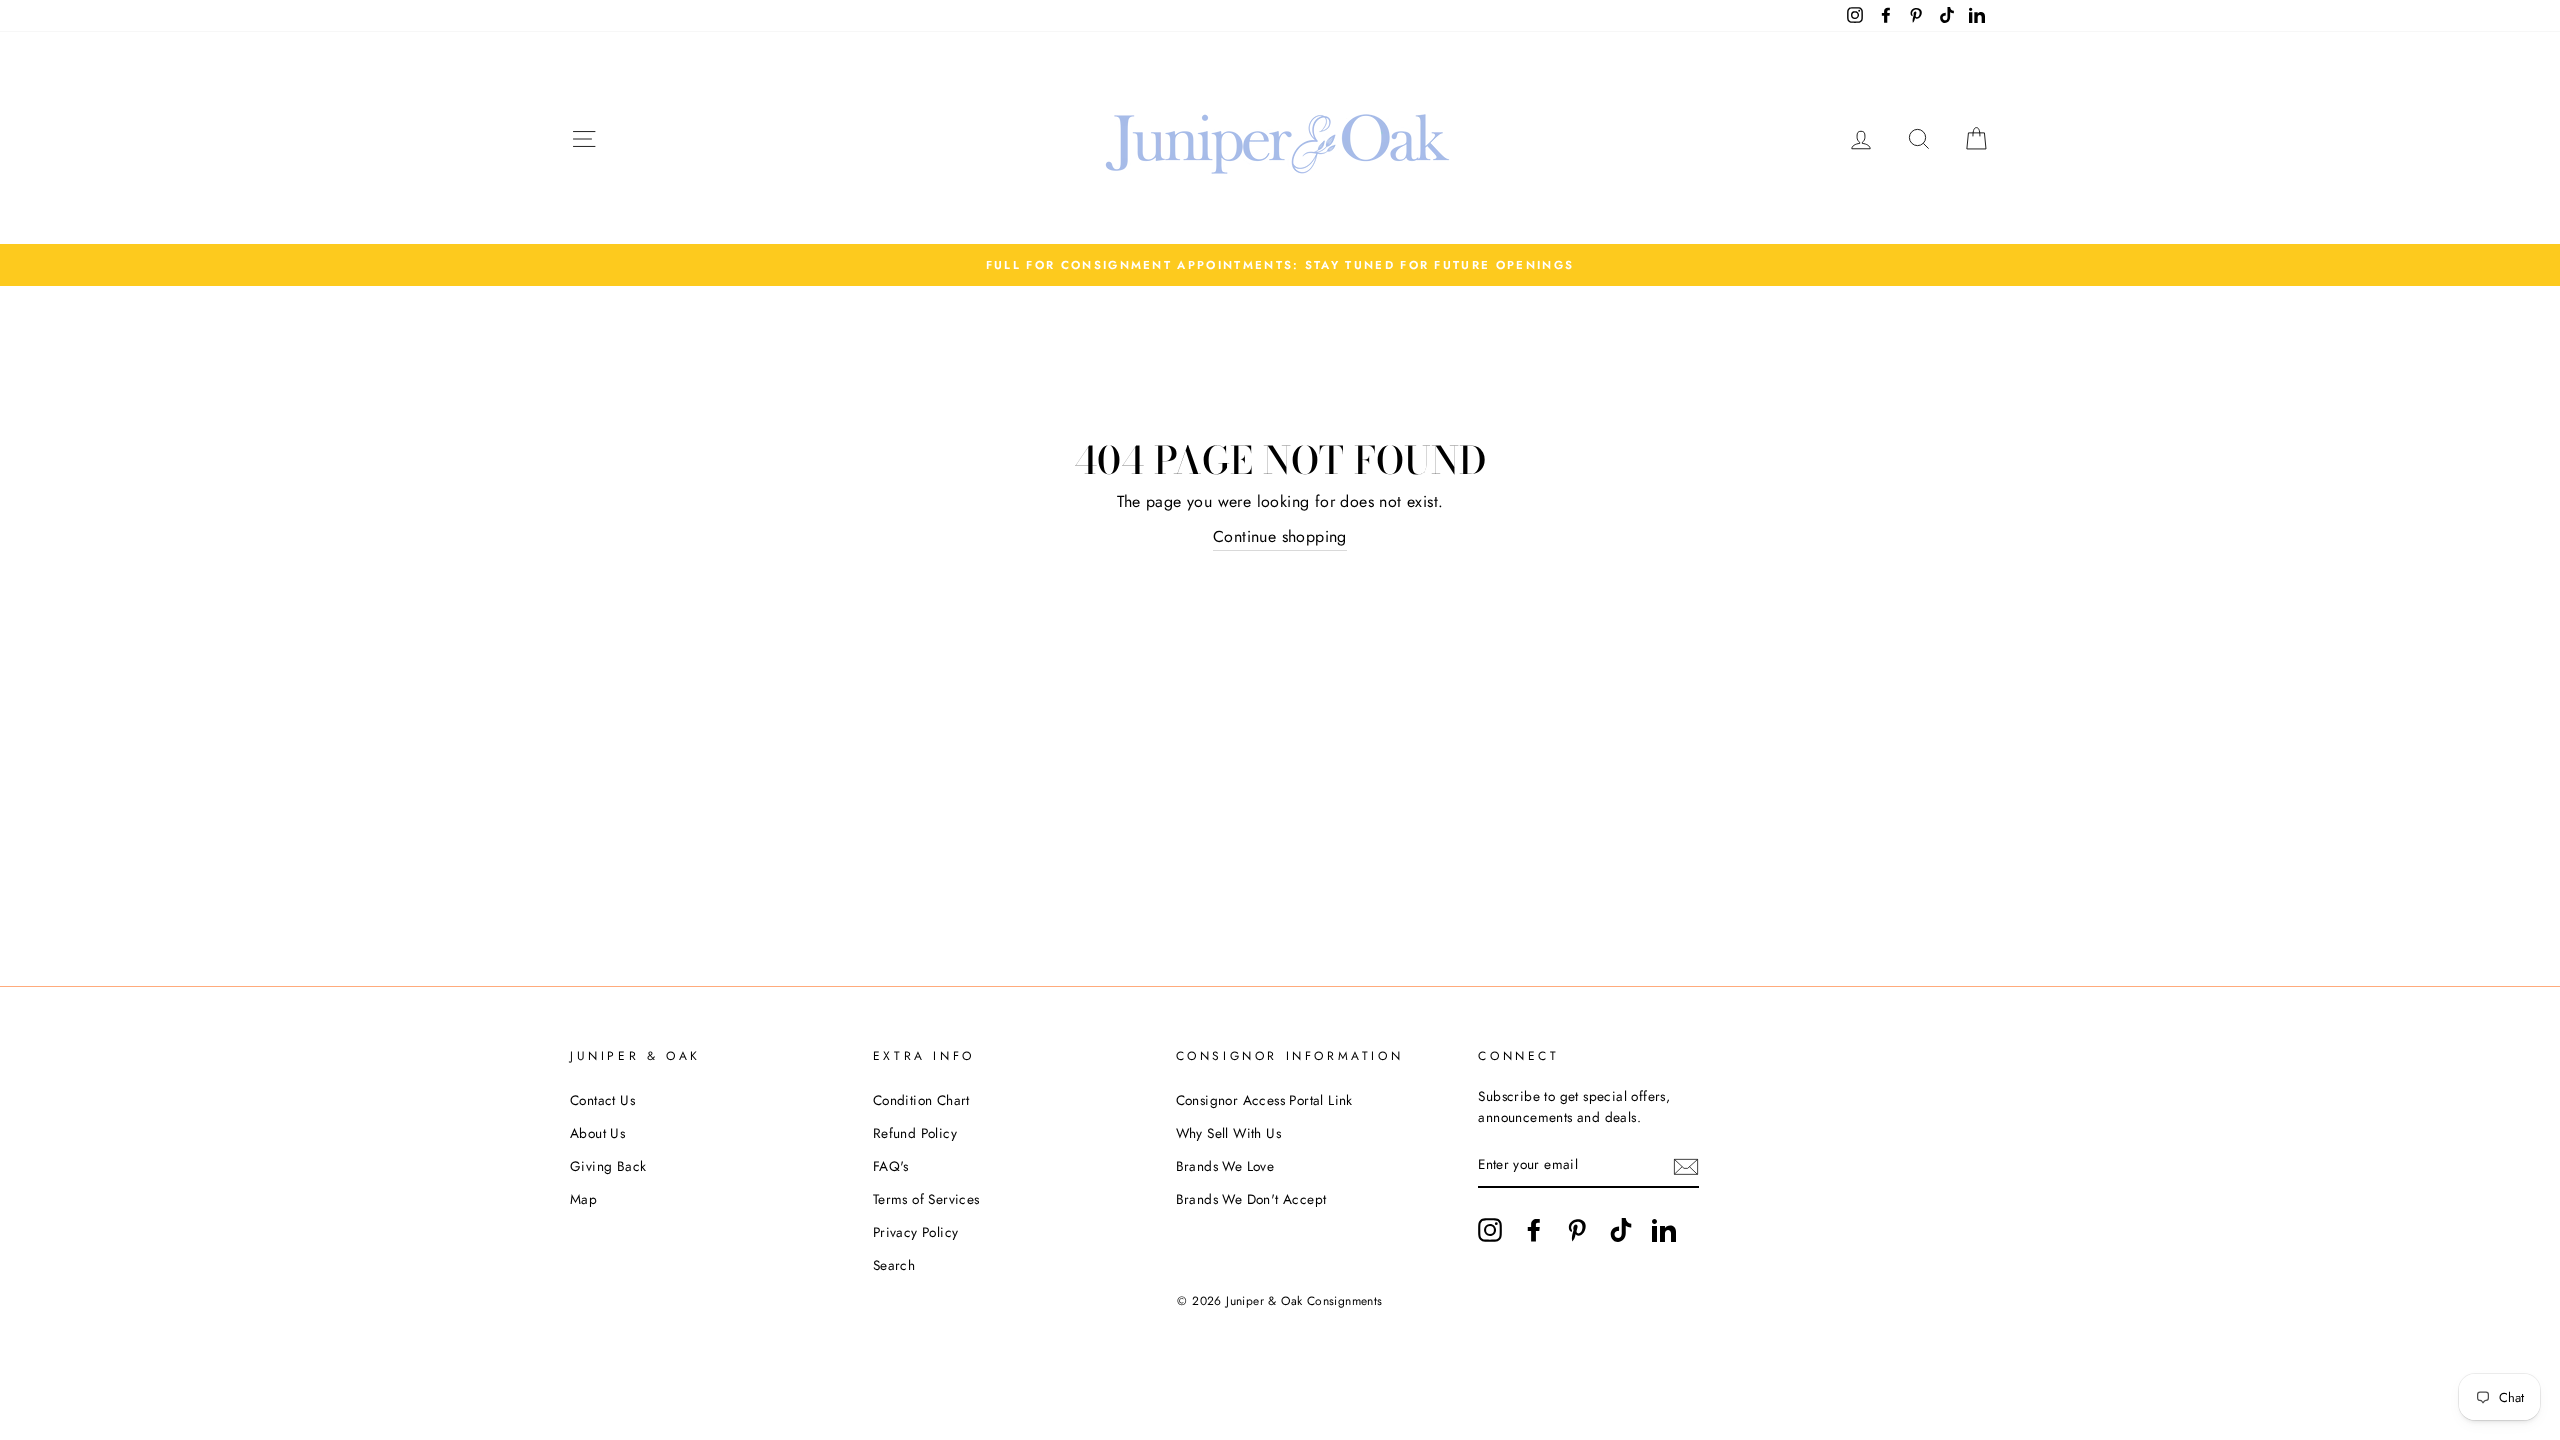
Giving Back (608, 1166)
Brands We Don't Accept (1251, 1199)
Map (583, 1199)
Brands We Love (1225, 1166)
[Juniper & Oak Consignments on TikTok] (1621, 1230)
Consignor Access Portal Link (1264, 1100)
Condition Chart (921, 1100)
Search (894, 1265)
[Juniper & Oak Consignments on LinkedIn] (1664, 1230)
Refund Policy (915, 1133)
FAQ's (891, 1166)
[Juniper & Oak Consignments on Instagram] (1490, 1230)
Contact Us (602, 1100)
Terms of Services (926, 1199)
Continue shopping (1280, 536)
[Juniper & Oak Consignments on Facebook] (1534, 1230)
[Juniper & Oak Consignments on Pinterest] (1577, 1230)
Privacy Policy (916, 1232)
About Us (597, 1133)
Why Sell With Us (1228, 1133)
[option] (1280, 265)
